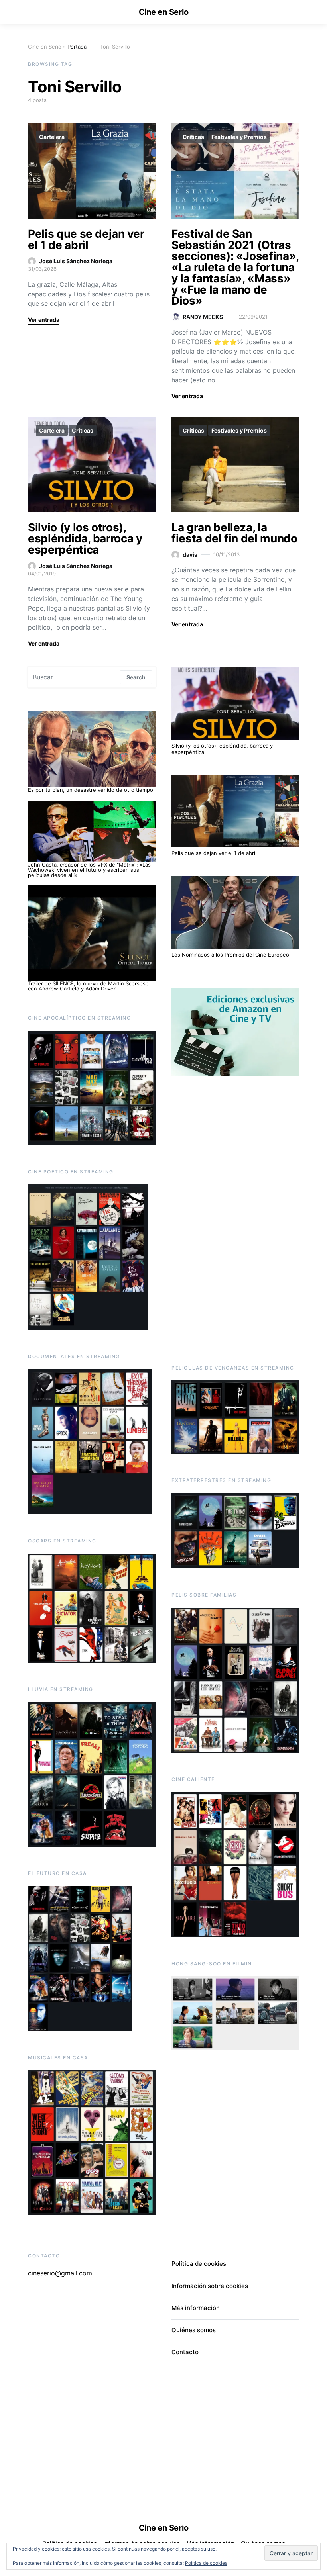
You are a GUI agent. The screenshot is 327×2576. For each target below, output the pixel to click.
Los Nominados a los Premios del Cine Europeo (230, 955)
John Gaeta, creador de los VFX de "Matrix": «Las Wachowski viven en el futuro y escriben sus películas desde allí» (89, 870)
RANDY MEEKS (203, 317)
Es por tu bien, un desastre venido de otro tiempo (91, 790)
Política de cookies (206, 2563)
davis (190, 555)
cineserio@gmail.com (60, 2273)
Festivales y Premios (239, 137)
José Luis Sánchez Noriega (76, 261)
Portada (77, 47)
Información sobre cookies (210, 2286)
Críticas (193, 137)
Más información (196, 2308)
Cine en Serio (164, 12)
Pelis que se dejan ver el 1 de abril (86, 239)
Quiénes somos (194, 2330)
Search (136, 677)
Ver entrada (44, 320)
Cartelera (52, 137)
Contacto (185, 2352)
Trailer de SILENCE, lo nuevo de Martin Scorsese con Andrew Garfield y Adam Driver (88, 986)
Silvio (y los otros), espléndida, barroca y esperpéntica (85, 538)
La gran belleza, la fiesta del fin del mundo (234, 533)
